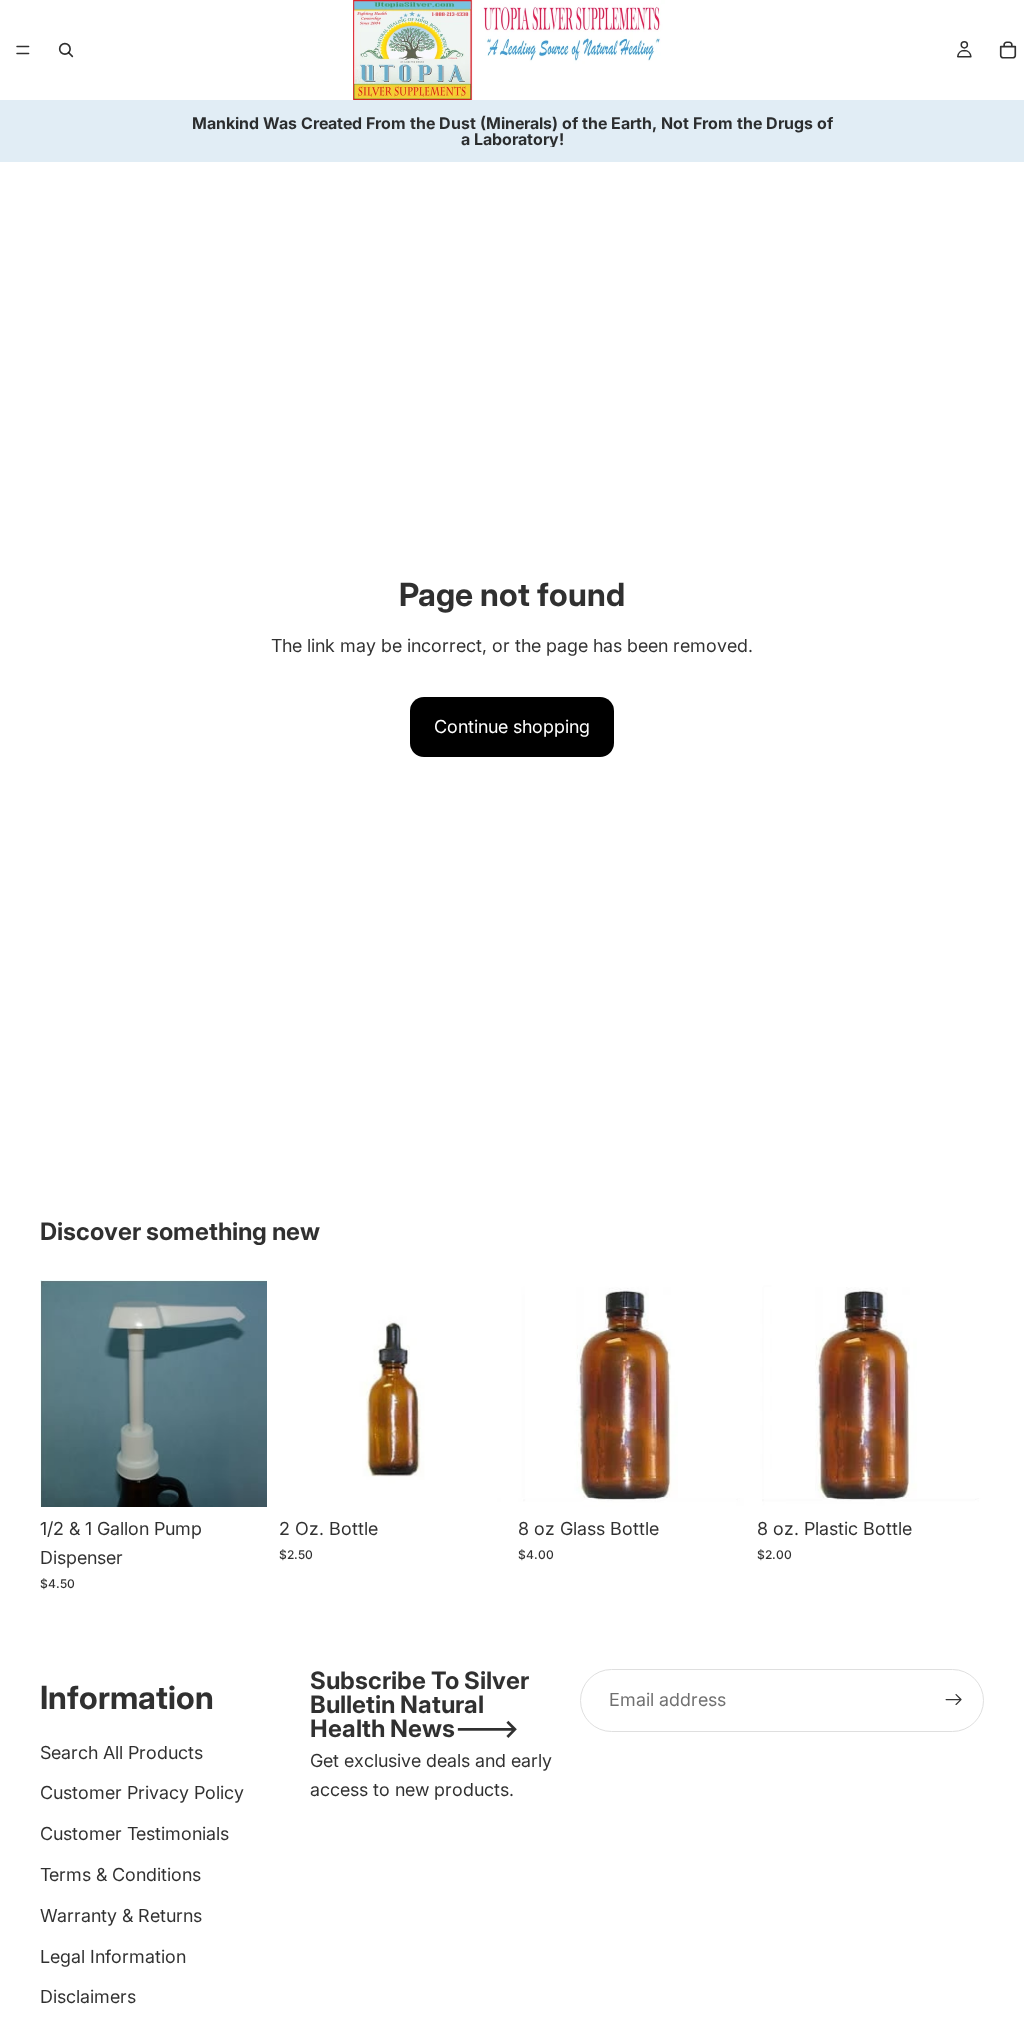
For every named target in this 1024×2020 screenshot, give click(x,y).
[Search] (66, 50)
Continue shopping (512, 726)
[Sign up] (954, 1700)
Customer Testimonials (134, 1833)
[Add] (236, 1476)
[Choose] (475, 1476)
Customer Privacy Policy (142, 1792)
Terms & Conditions (120, 1874)
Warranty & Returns (121, 1915)
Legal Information (113, 1956)
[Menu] (23, 50)
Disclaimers (88, 1996)
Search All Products (121, 1752)
